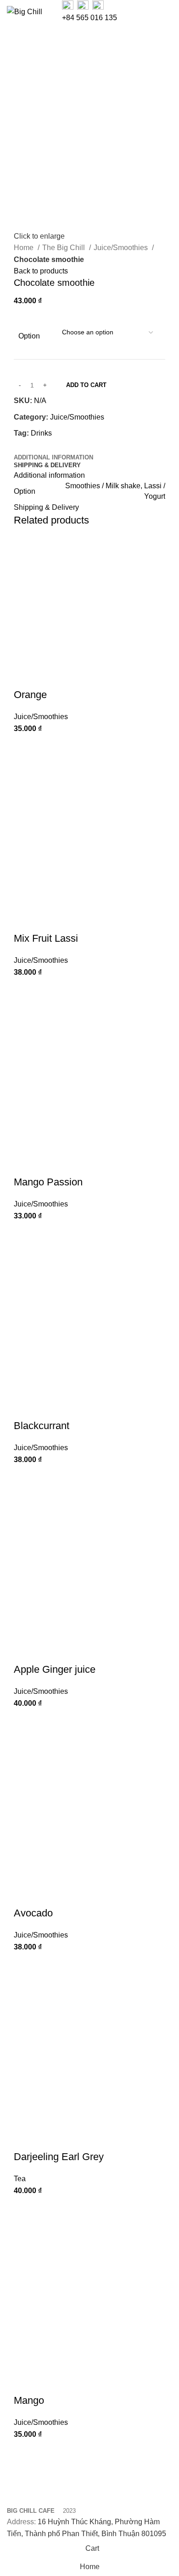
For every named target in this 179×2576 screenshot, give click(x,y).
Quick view (25, 769)
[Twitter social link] (32, 445)
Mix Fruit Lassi (46, 938)
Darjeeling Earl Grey (59, 2157)
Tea (20, 2179)
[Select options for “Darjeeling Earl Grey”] (25, 2208)
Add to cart (86, 385)
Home (25, 248)
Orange (30, 695)
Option (29, 336)
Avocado (33, 1913)
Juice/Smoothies (122, 248)
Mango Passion (48, 1182)
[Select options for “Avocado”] (25, 1965)
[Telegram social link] (64, 445)
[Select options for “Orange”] (25, 746)
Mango (29, 2400)
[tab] (53, 458)
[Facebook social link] (21, 445)
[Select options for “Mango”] (25, 2452)
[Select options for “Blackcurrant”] (25, 1477)
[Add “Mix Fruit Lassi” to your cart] (25, 990)
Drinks (41, 433)
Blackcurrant (42, 1426)
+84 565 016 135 (89, 18)
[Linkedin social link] (53, 445)
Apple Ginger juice (55, 1669)
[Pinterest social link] (42, 445)
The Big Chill (64, 248)
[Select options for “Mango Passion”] (25, 1233)
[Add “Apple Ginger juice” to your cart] (25, 1721)
